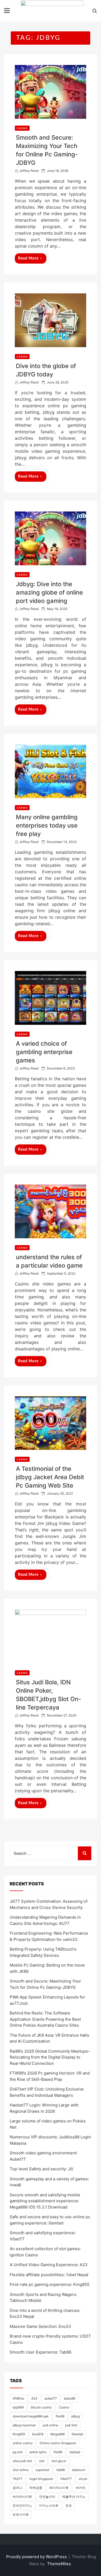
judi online (50, 2425)
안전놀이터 (47, 2497)
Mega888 (58, 2434)
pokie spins (38, 2452)
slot (42, 2461)
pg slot (18, 2452)
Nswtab (77, 2434)
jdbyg (76, 2416)
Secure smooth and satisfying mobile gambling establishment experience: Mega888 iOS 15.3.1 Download (45, 2201)
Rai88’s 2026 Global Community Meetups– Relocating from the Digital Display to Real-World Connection (50, 2057)
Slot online (21, 2470)
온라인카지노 (22, 2506)
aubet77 (51, 2398)
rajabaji (75, 2452)
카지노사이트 (49, 2506)
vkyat (83, 2479)
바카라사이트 (22, 2497)
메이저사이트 (59, 2488)
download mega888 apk (31, 2416)
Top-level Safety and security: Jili (41, 2169)
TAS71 (18, 2479)
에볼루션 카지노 (74, 2497)
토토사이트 (21, 2514)
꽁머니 (18, 2488)
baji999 (18, 2407)
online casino (23, 2443)
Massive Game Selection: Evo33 (40, 2326)
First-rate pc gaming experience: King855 (50, 2284)
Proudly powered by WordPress (37, 2557)
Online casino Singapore (58, 2443)
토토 (69, 2506)
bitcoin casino (41, 2407)
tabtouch (79, 2470)
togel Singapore (41, 2479)
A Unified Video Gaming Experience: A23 (49, 2265)
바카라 (81, 2488)
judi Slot (71, 2425)
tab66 (61, 2470)
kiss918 (38, 2434)
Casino (64, 2407)
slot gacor (59, 2461)
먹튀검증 (36, 2488)
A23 (34, 2398)
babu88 (69, 2398)
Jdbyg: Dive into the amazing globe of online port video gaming (49, 592)
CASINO (22, 128)
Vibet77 (66, 2479)
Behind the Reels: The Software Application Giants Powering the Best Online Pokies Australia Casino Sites (45, 2019)
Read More (28, 258)
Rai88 (58, 2452)
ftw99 (60, 2416)
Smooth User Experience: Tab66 (41, 2352)
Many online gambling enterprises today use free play (47, 825)
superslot (42, 2470)
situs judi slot (22, 2461)
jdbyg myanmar (24, 2425)
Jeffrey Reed (29, 171)
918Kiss (18, 2398)
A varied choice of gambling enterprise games (44, 1052)
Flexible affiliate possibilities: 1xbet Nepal (49, 2275)
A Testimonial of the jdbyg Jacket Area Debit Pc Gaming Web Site (50, 1477)
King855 (19, 2434)
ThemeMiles (59, 2564)
